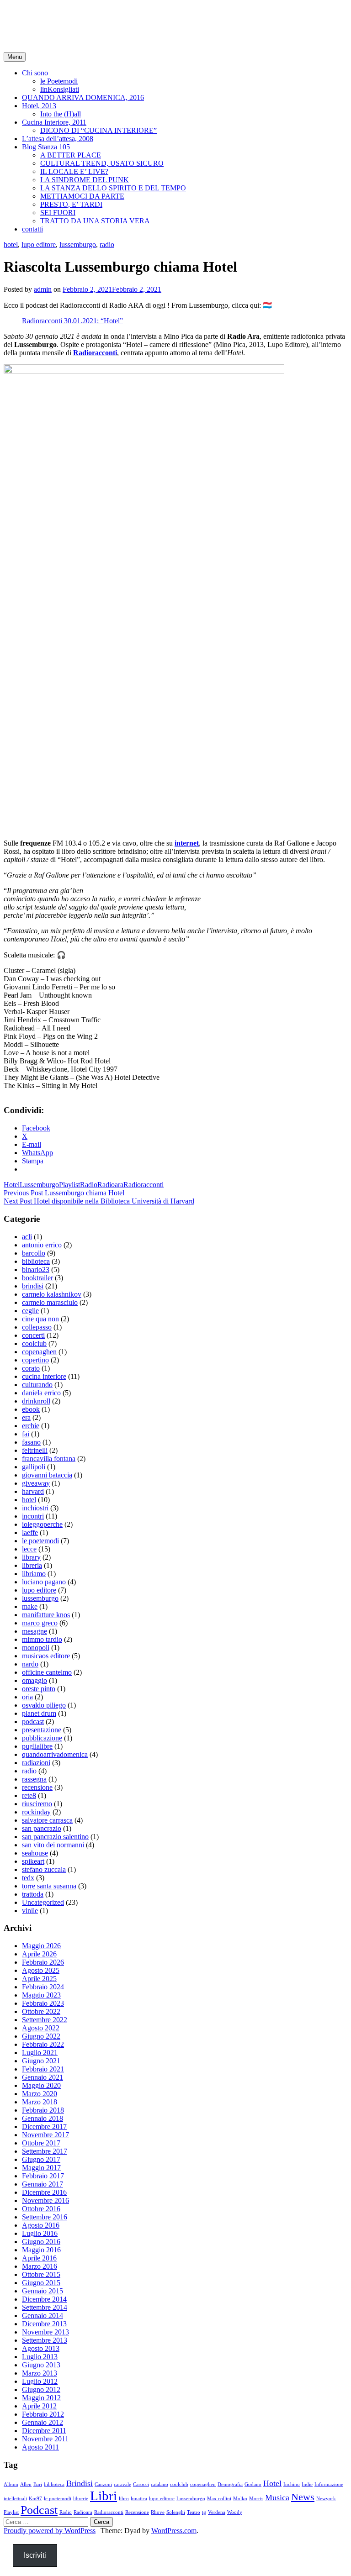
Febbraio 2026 (43, 1962)
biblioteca (36, 1261)
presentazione (42, 1730)
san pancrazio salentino (55, 1837)
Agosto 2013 (41, 2348)
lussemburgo (78, 244)
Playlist (69, 1185)
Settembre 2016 (45, 2217)
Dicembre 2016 (44, 2192)
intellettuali (15, 2499)
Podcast (39, 2510)
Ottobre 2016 (41, 2209)
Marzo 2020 (40, 2094)
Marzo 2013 (40, 2373)
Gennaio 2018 (43, 2118)
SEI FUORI (58, 213)
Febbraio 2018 (43, 2110)
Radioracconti (95, 353)
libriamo (34, 1574)
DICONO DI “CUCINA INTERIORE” (98, 130)
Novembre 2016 (45, 2200)
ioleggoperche (42, 1524)
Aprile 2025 (39, 1979)
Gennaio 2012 (43, 2422)
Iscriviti (35, 2555)
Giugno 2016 (41, 2242)
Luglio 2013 (40, 2357)
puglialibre (37, 1746)
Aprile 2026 (39, 1954)
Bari (38, 2484)
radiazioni (36, 1763)
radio (107, 244)
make (30, 1606)
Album (11, 2484)
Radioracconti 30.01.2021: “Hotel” (72, 321)
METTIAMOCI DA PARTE (82, 196)
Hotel (12, 1185)
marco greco (40, 1623)
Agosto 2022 (41, 2028)
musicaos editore (46, 1656)
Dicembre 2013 (44, 2324)
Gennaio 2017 (43, 2184)
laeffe (30, 1532)
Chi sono (35, 73)
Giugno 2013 (41, 2365)
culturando (37, 1385)
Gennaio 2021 (43, 2077)
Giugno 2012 (41, 2389)
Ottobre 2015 (41, 2274)
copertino (35, 1360)
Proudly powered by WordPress (50, 2531)
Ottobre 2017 (41, 2143)
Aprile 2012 (39, 2406)
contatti (32, 229)
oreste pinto (39, 1689)
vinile (30, 1911)
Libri (104, 2496)
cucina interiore (44, 1376)
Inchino (292, 2484)
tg (204, 2512)
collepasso (37, 1327)
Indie (307, 2484)
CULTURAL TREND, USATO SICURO (102, 163)
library (31, 1557)
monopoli (36, 1648)
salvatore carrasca (47, 1820)
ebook (31, 1409)
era (26, 1417)
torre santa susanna (49, 1886)
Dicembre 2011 (44, 2431)
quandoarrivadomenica (55, 1754)
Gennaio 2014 (43, 2316)
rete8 (29, 1795)
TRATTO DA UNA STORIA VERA (95, 221)
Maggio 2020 (41, 2085)
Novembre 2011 (45, 2439)
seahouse (35, 1853)
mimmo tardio (42, 1639)
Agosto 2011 (40, 2447)
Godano (253, 2484)
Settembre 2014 (45, 2307)
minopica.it (39, 18)
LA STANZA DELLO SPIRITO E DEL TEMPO (113, 188)
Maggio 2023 (41, 1995)
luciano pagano (44, 1582)
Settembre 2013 (45, 2340)
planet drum (39, 1713)
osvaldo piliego (44, 1705)
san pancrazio (42, 1828)
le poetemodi (40, 1541)
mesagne (35, 1631)
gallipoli (34, 1467)
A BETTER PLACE (71, 155)
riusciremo (37, 1804)
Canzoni (103, 2484)
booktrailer (37, 1278)
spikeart (33, 1861)
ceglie (30, 1311)
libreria (32, 1565)
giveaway (36, 1483)
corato (31, 1368)
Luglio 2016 (40, 2233)
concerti (33, 1335)
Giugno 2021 (41, 2061)
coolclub (34, 1343)
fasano (31, 1442)
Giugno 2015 (41, 2283)
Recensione (137, 2512)
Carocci (141, 2484)
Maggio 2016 (41, 2250)
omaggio (35, 1680)
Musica (277, 2497)
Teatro (194, 2512)
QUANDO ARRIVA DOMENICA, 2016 (83, 97)
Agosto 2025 (41, 1970)
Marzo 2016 (40, 2266)
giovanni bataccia (47, 1475)
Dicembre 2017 (44, 2127)
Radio (89, 1185)
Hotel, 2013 (39, 106)
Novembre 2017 (45, 2135)
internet (187, 843)
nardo (30, 1664)
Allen (26, 2484)
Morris (256, 2499)
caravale (122, 2484)
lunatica (139, 2499)
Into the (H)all (61, 114)
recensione (37, 1787)
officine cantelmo (47, 1672)
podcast (33, 1722)
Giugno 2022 (41, 2036)
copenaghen (39, 1352)
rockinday (36, 1812)
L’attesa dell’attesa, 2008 (58, 139)
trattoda (33, 1894)
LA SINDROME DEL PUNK (85, 180)
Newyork (326, 2499)
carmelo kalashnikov (52, 1294)
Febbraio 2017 (43, 2176)
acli (27, 1237)
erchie (31, 1426)
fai (26, 1434)
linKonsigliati (60, 89)
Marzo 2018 (40, 2102)
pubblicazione (42, 1738)
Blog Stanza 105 (46, 147)
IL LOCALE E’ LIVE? (74, 171)
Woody (235, 2512)
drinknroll (36, 1401)
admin (43, 289)
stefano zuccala (44, 1869)
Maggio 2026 (41, 1946)
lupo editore (39, 244)
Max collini (219, 2499)
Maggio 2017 (41, 2168)
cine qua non (40, 1319)
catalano (160, 2484)
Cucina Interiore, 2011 (54, 122)
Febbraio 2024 (43, 1987)
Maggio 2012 (41, 2398)
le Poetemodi (59, 81)
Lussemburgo (39, 1185)
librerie (81, 2499)
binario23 (36, 1270)
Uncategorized (43, 1902)
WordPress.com (174, 2531)
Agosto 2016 (41, 2225)
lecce (29, 1549)
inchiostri (35, 1508)
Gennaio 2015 (43, 2291)
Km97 (35, 2499)
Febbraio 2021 (43, 2069)
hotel (11, 244)
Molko (240, 2499)
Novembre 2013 (45, 2332)
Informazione (329, 2484)
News (303, 2497)
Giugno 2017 (41, 2159)
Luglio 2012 (40, 2381)
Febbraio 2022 (43, 2044)
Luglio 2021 (40, 2053)
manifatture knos (46, 1615)
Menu (15, 57)
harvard (33, 1491)
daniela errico (41, 1393)
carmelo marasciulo (50, 1302)
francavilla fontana (49, 1459)
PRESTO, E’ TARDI (71, 204)
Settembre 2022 (45, 2020)
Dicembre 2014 (44, 2299)
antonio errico (42, 1245)
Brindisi (80, 2483)
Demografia (230, 2484)
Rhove (158, 2512)
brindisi (33, 1286)
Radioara (110, 1185)
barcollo (34, 1253)
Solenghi (176, 2512)
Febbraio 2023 (43, 2003)
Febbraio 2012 (43, 2414)
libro (124, 2499)
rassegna (34, 1779)
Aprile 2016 (39, 2258)
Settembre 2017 (45, 2151)
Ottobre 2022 (41, 2011)
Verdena (217, 2512)
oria (27, 1697)
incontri (33, 1516)
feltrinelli (35, 1450)
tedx (28, 1878)
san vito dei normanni (53, 1845)
